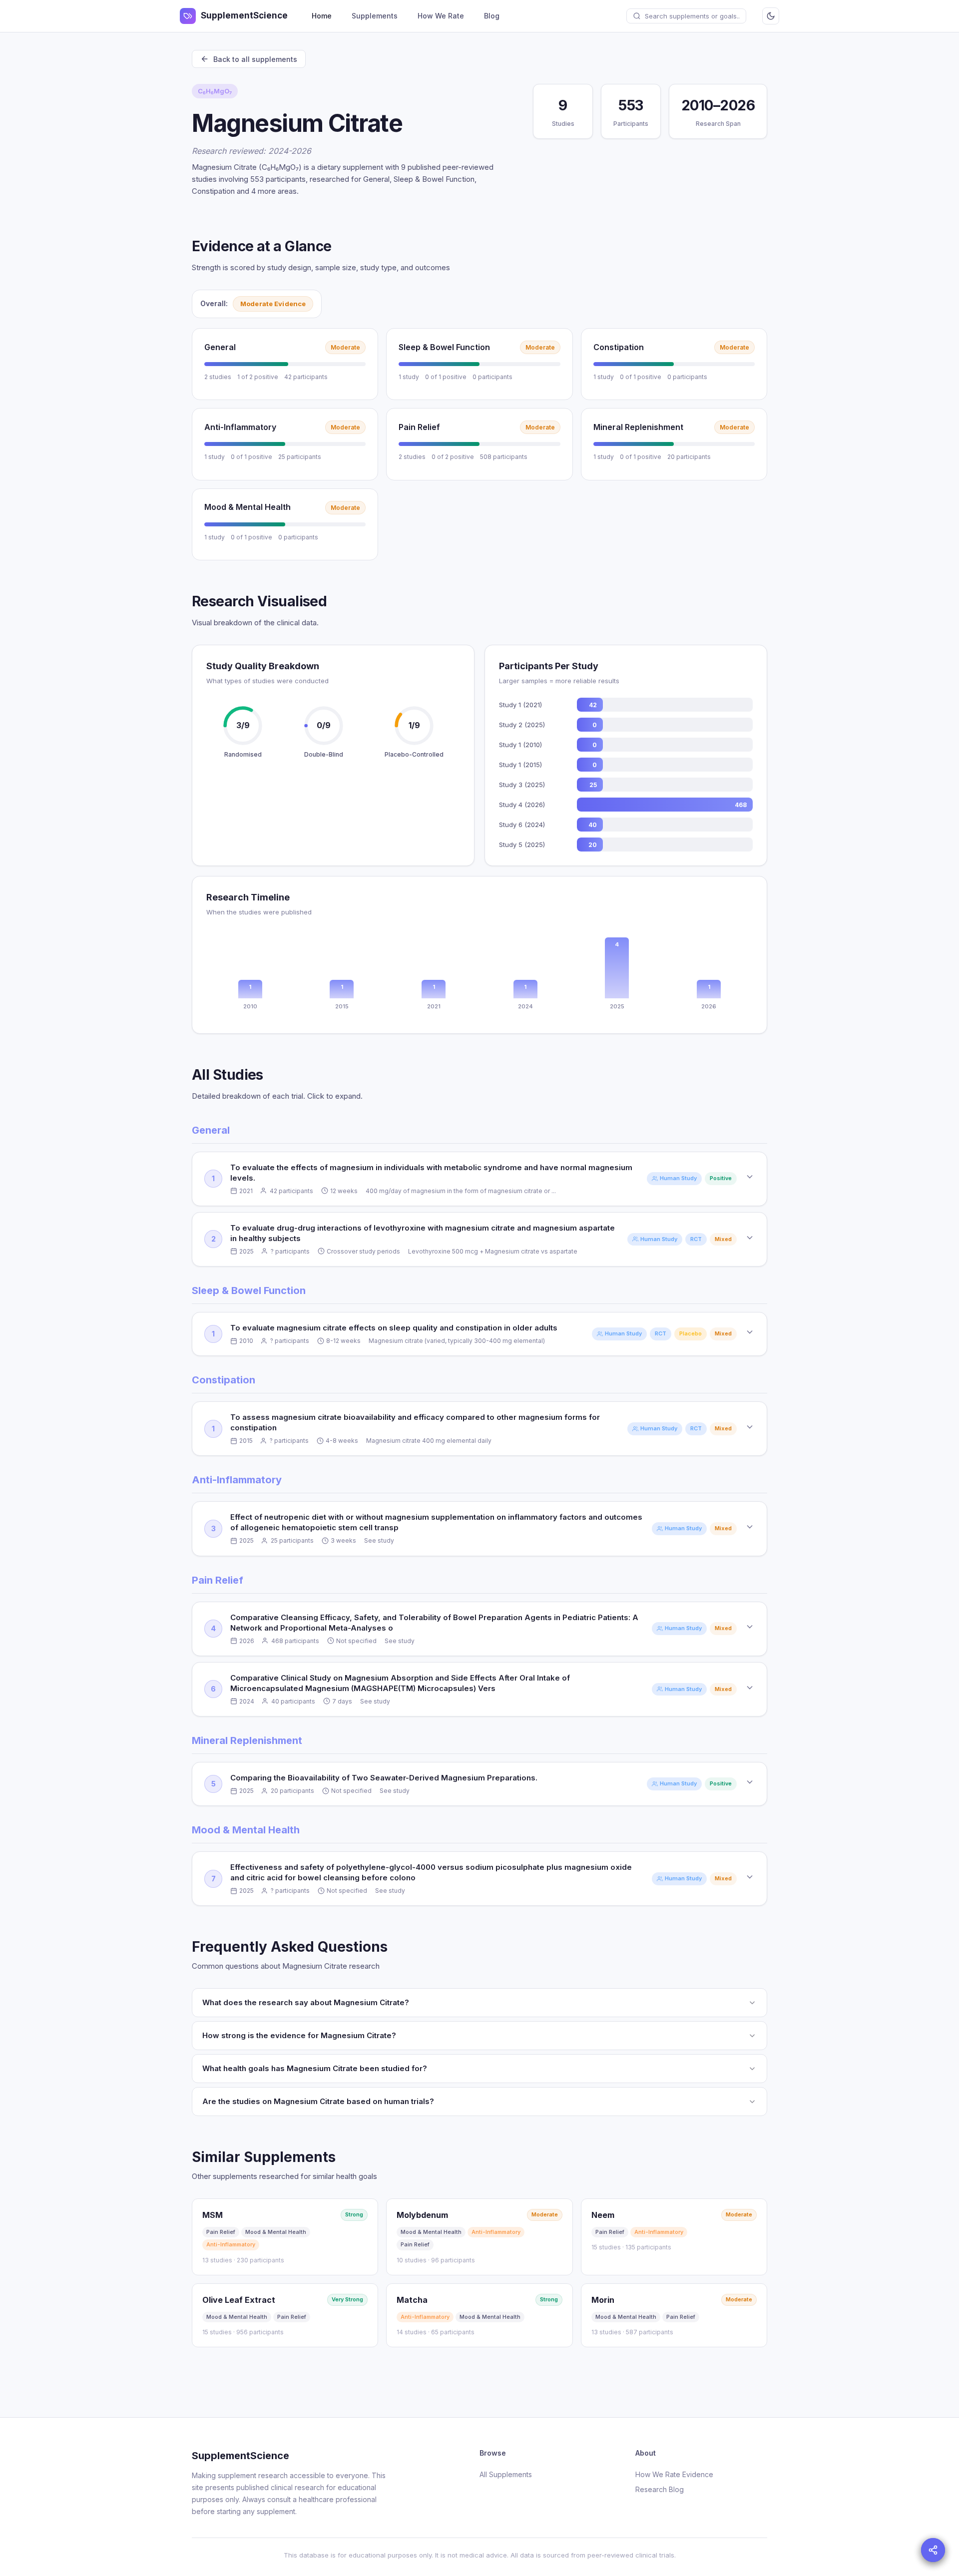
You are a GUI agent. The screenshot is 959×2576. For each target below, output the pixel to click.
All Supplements (506, 2474)
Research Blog (660, 2489)
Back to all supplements (255, 59)
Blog (492, 16)
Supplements (375, 16)
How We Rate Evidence (674, 2474)
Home (322, 16)
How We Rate (441, 16)
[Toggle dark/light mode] (771, 16)
